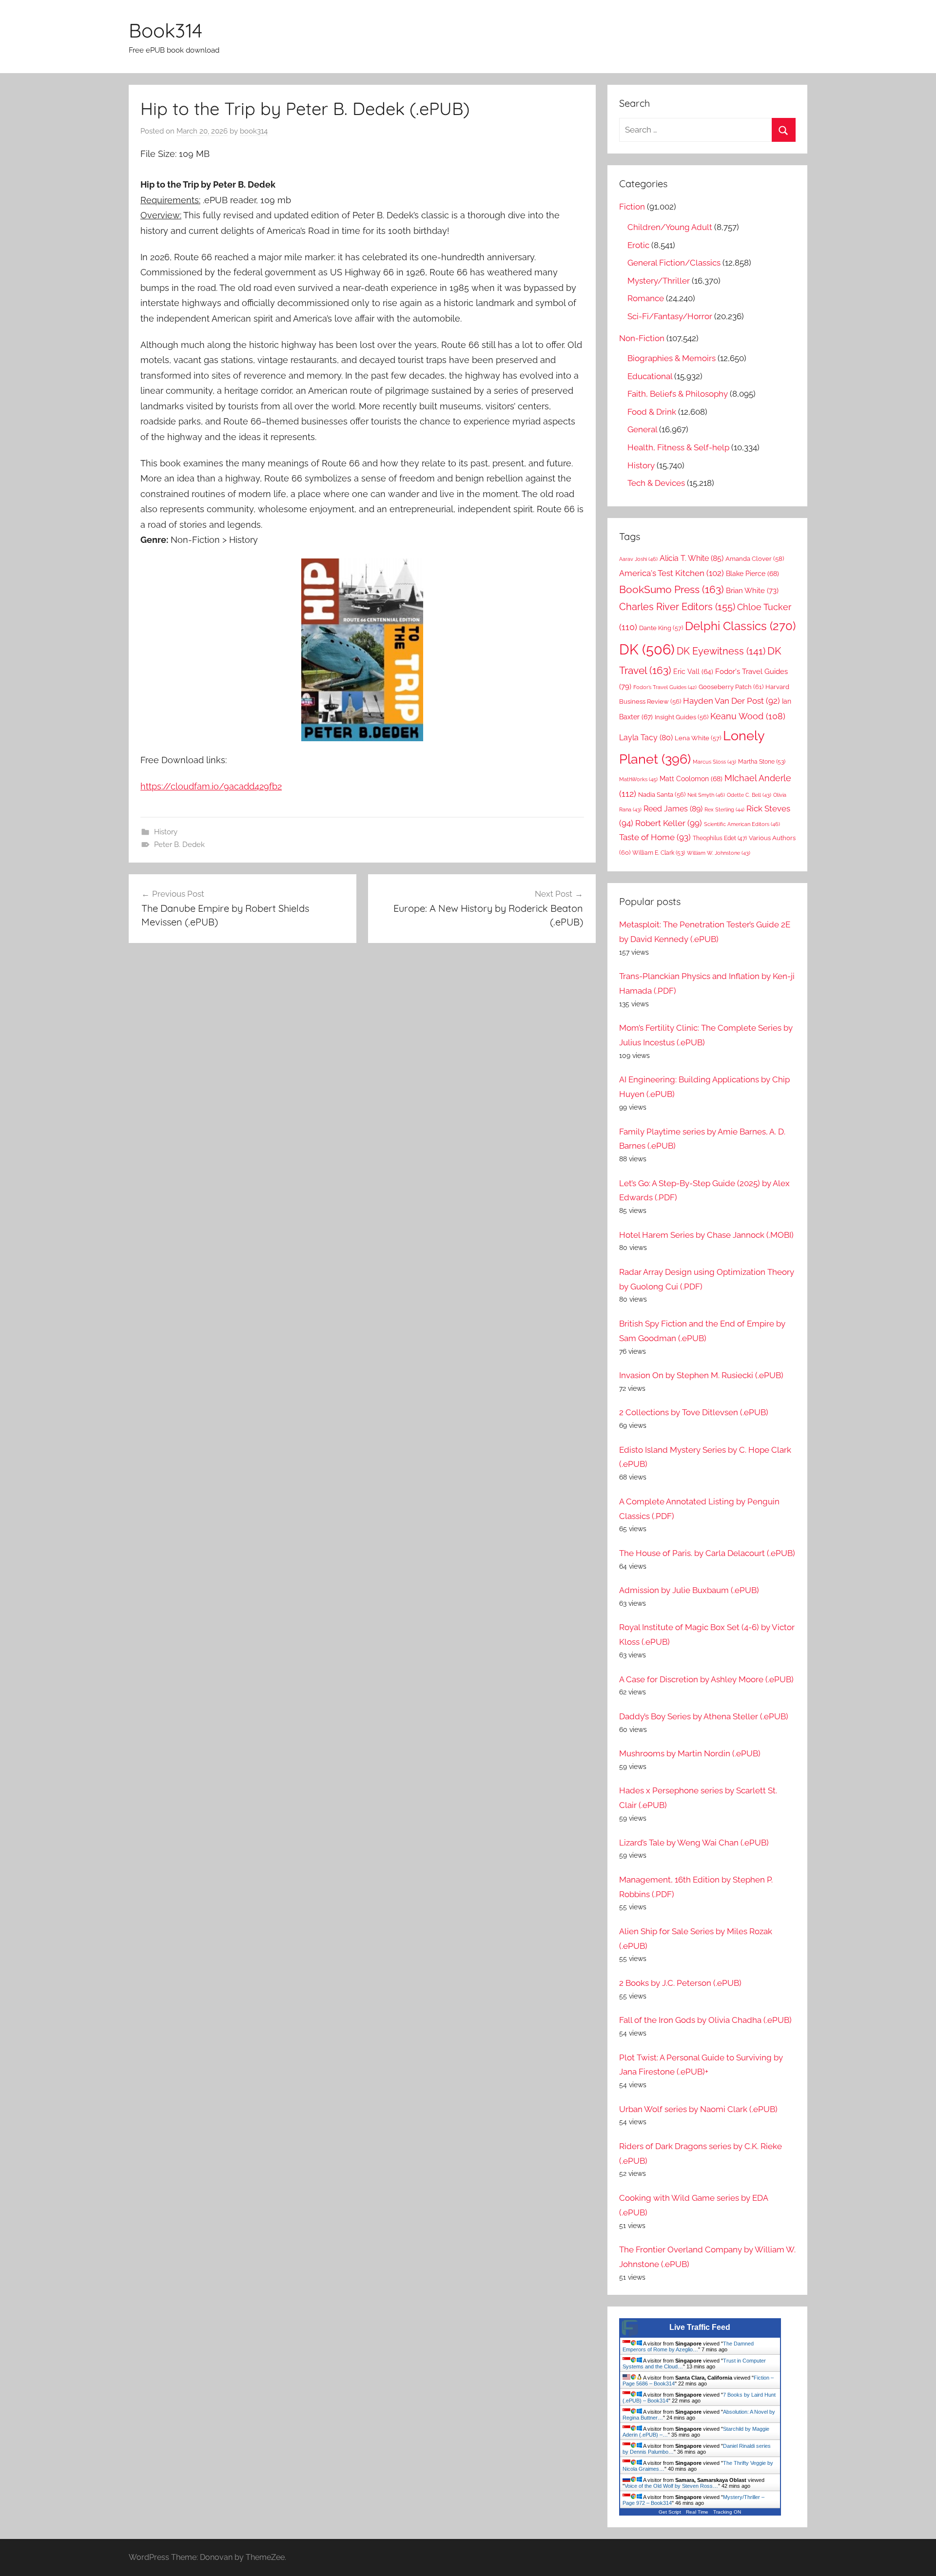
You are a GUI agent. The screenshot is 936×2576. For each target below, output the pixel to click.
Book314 (166, 30)
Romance (646, 298)
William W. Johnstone (719, 853)
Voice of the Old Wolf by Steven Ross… (671, 2486)
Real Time (697, 2512)
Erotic (638, 245)
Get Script (670, 2512)
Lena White (698, 738)
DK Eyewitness (721, 651)
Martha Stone (762, 761)
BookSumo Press (672, 590)
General (642, 429)
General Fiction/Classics (674, 263)
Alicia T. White (692, 558)
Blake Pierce (752, 574)
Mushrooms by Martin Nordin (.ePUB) (690, 1753)
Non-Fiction (642, 338)
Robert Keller (669, 823)
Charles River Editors (677, 607)
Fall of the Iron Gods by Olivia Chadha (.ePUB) (705, 2020)
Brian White (752, 590)
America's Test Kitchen (672, 573)
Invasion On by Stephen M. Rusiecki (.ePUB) (701, 1375)
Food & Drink (652, 412)
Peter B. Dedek (179, 845)
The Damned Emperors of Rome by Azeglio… (688, 2346)
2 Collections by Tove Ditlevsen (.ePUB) (694, 1412)
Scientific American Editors (742, 824)
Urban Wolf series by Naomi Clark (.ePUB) (698, 2109)
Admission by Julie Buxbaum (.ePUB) (689, 1590)
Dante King (661, 628)
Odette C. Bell (749, 795)
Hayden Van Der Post (731, 701)
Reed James (673, 809)
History (166, 832)
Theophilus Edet (720, 838)
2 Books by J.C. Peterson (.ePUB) (680, 1983)
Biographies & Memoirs (672, 358)
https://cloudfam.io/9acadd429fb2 (211, 786)
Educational (650, 376)
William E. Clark (659, 853)
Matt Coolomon (691, 779)
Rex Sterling (724, 810)
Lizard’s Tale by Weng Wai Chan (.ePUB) (694, 1843)
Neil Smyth (706, 795)
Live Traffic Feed (700, 2327)
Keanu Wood (748, 716)
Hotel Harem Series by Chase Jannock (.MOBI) (706, 1235)
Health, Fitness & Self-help (678, 447)
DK (647, 649)
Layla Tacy (646, 738)
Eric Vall (693, 672)
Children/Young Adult (670, 227)
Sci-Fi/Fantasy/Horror (670, 316)
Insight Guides (682, 717)
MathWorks (638, 779)
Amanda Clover (755, 559)
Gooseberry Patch (731, 687)
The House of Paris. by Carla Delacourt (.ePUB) (707, 1553)
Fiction (632, 207)
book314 (254, 131)
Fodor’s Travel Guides (665, 687)
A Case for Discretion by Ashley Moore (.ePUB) (706, 1679)
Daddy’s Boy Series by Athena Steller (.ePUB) (704, 1716)
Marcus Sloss (714, 762)
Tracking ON (727, 2512)
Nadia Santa (662, 795)
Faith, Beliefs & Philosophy (678, 394)
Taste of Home (655, 837)
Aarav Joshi (638, 559)
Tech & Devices (656, 483)
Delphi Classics (740, 626)
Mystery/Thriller (659, 281)
